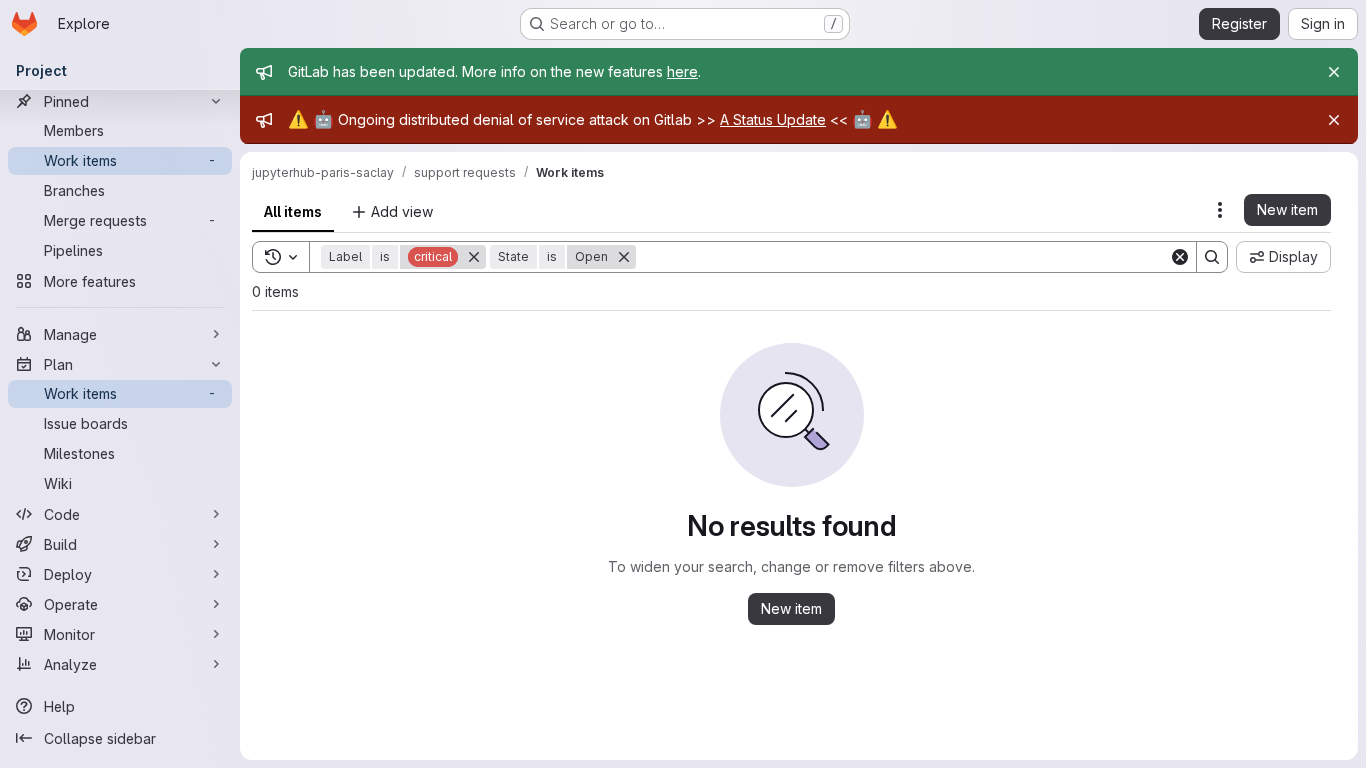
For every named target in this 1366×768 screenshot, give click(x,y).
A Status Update (773, 119)
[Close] (1334, 72)
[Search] (1212, 257)
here (682, 71)
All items (293, 211)
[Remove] (474, 257)
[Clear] (1180, 257)
